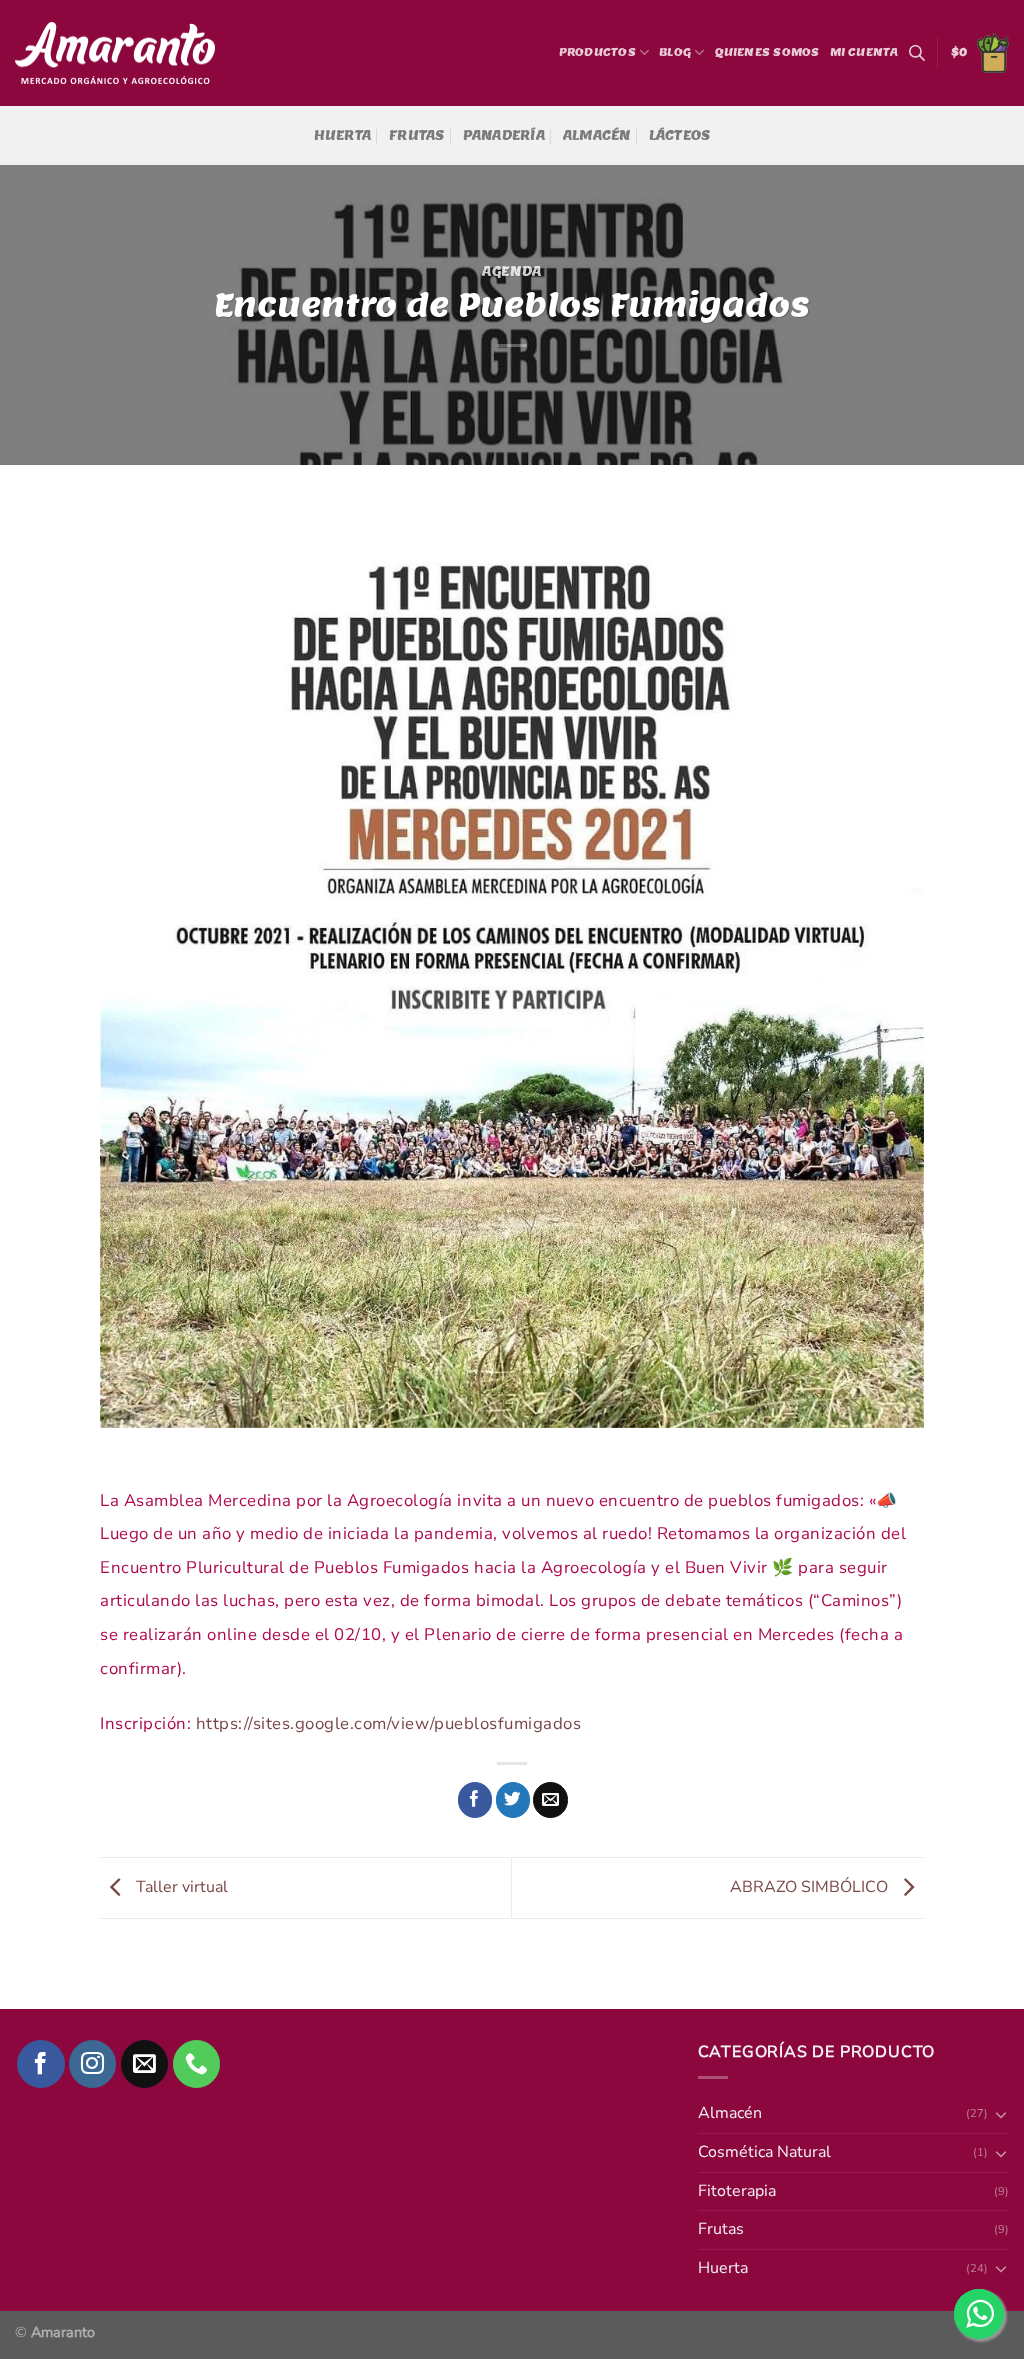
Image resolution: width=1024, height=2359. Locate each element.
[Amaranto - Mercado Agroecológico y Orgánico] (115, 53)
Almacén (597, 135)
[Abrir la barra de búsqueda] (917, 53)
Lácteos (680, 135)
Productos (597, 52)
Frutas (417, 135)
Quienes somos (767, 52)
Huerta (343, 135)
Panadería (504, 135)
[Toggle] (1001, 2114)
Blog (675, 52)
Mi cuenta (864, 52)
